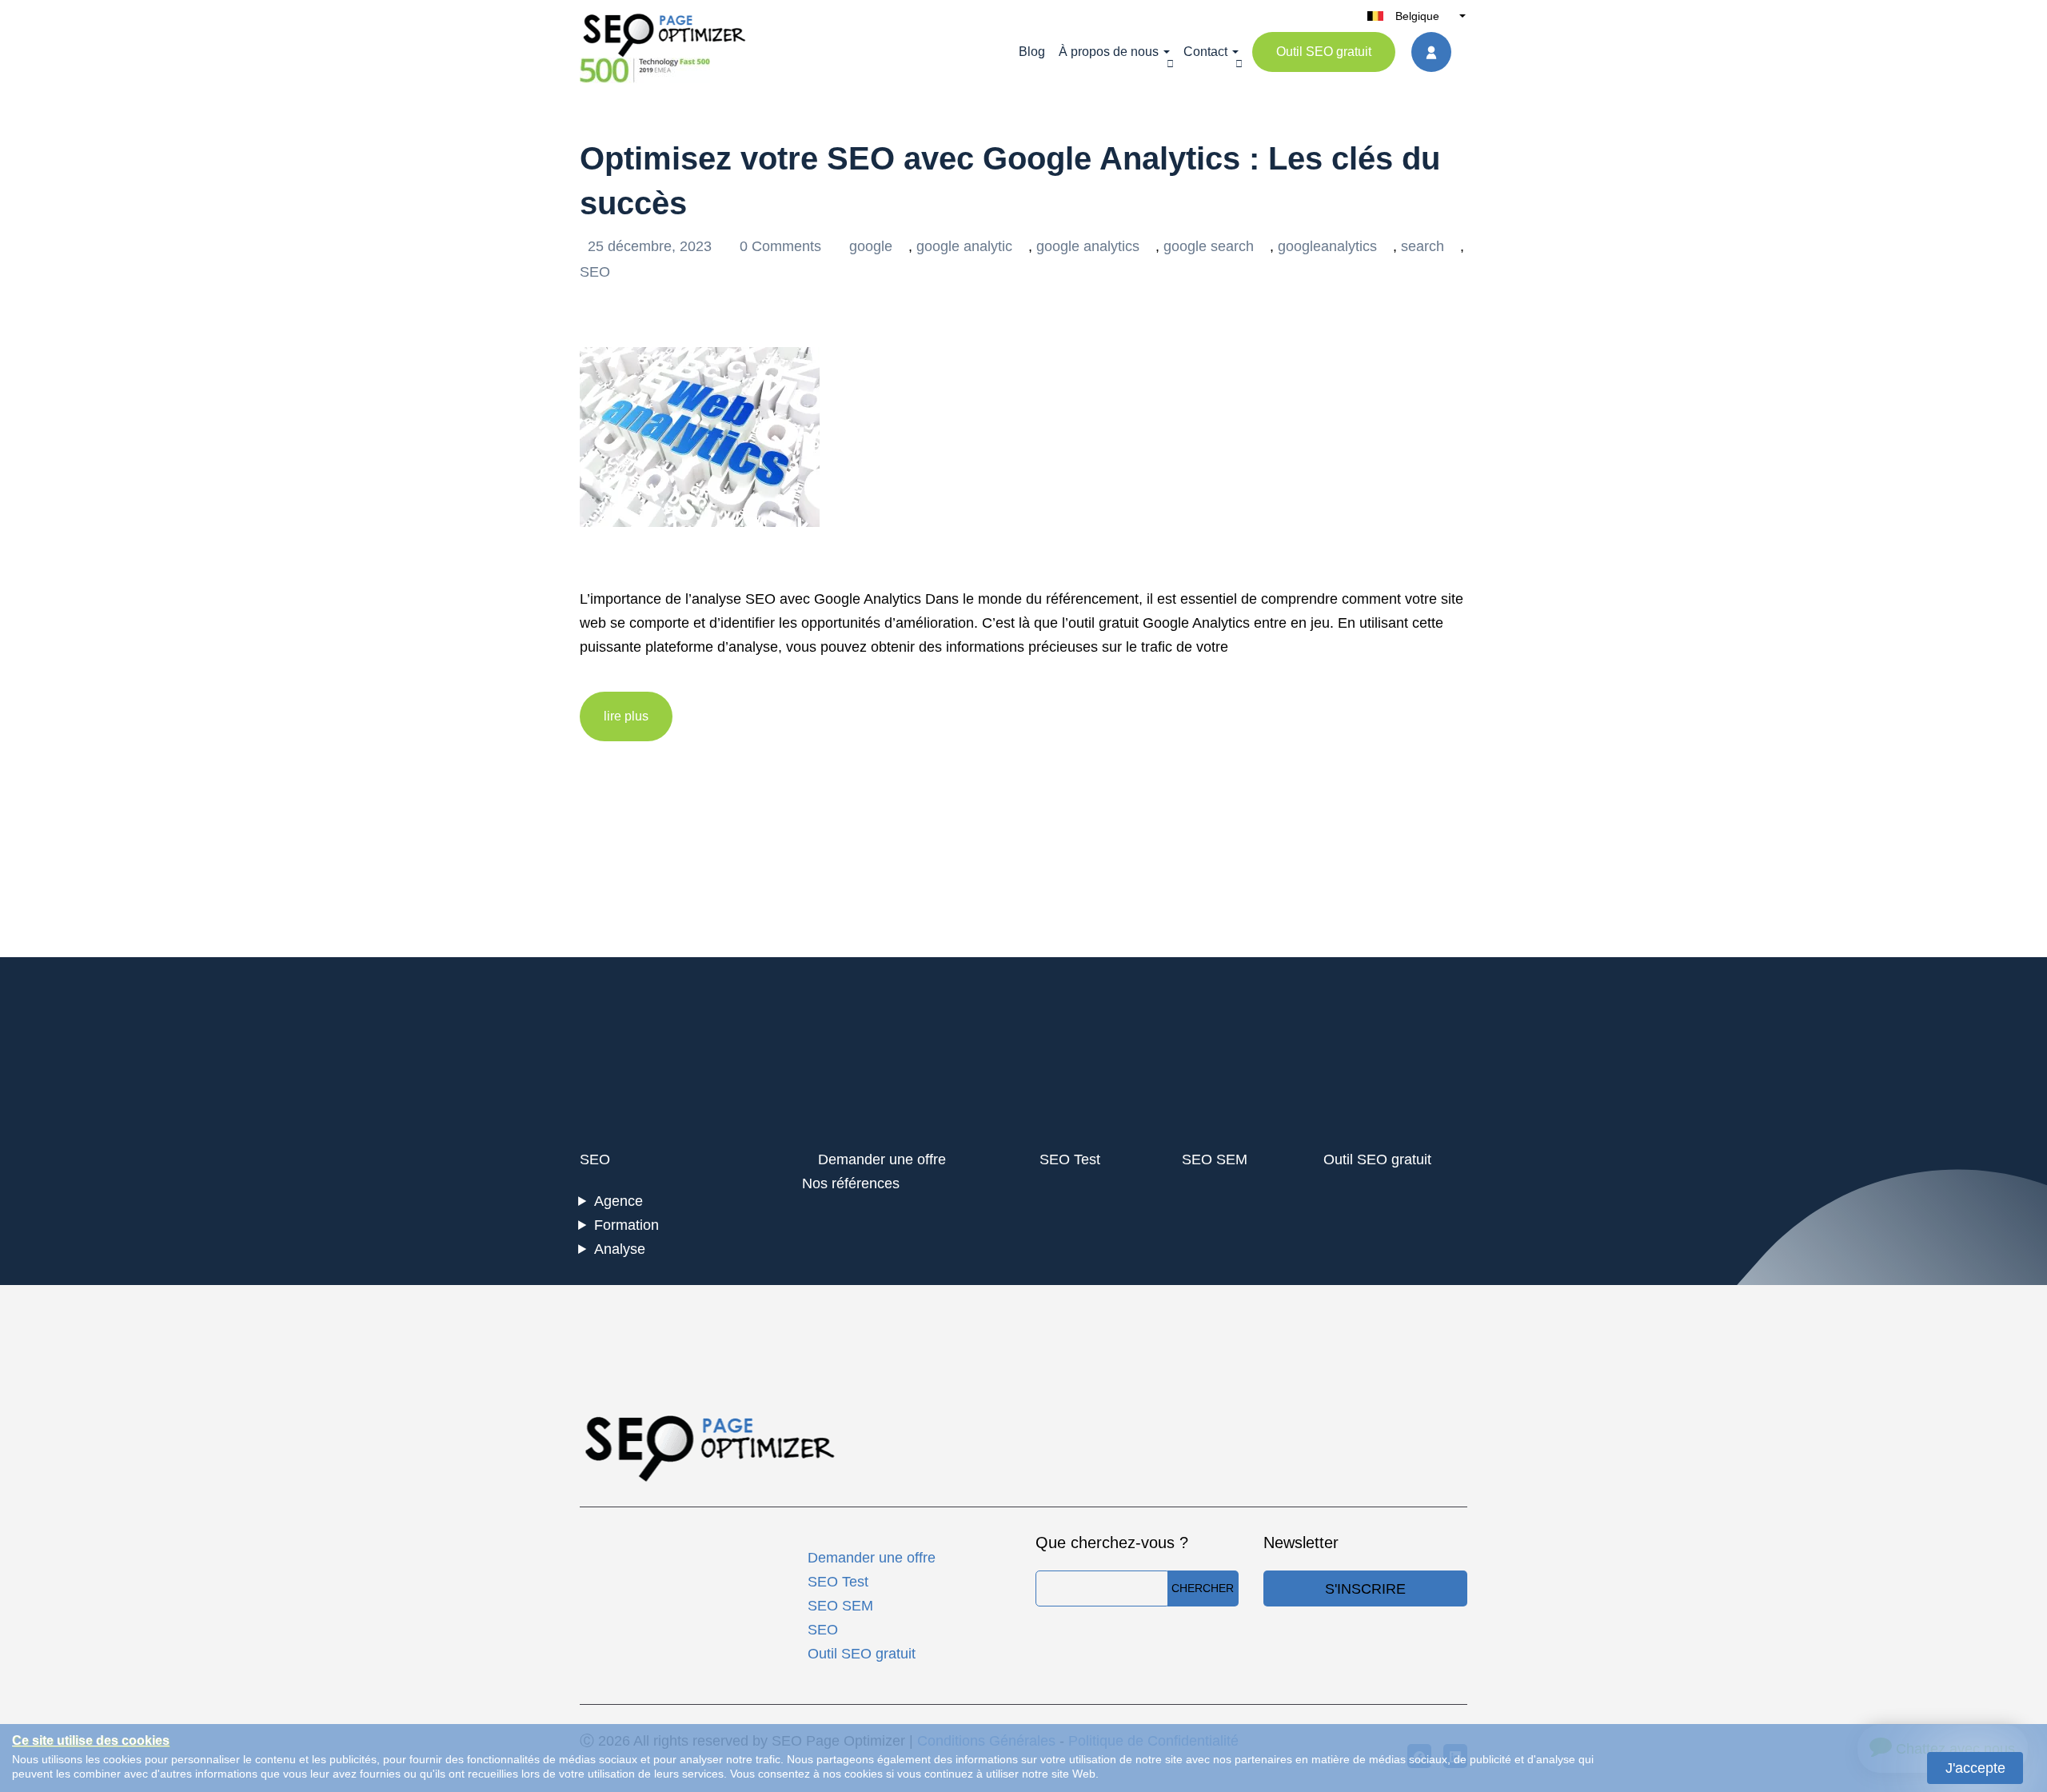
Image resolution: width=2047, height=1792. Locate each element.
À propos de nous (1109, 52)
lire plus (626, 716)
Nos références (851, 1183)
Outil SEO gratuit (1324, 52)
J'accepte (1975, 1768)
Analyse (620, 1249)
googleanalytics (1327, 246)
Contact (1205, 52)
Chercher (1203, 1588)
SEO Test (1070, 1159)
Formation (626, 1225)
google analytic (964, 246)
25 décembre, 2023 (652, 246)
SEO (595, 272)
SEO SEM (1215, 1159)
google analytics (1088, 246)
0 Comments (782, 246)
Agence (618, 1201)
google (871, 246)
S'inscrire (1365, 1589)
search (1423, 246)
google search (1209, 246)
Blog (1032, 52)
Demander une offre (882, 1159)
